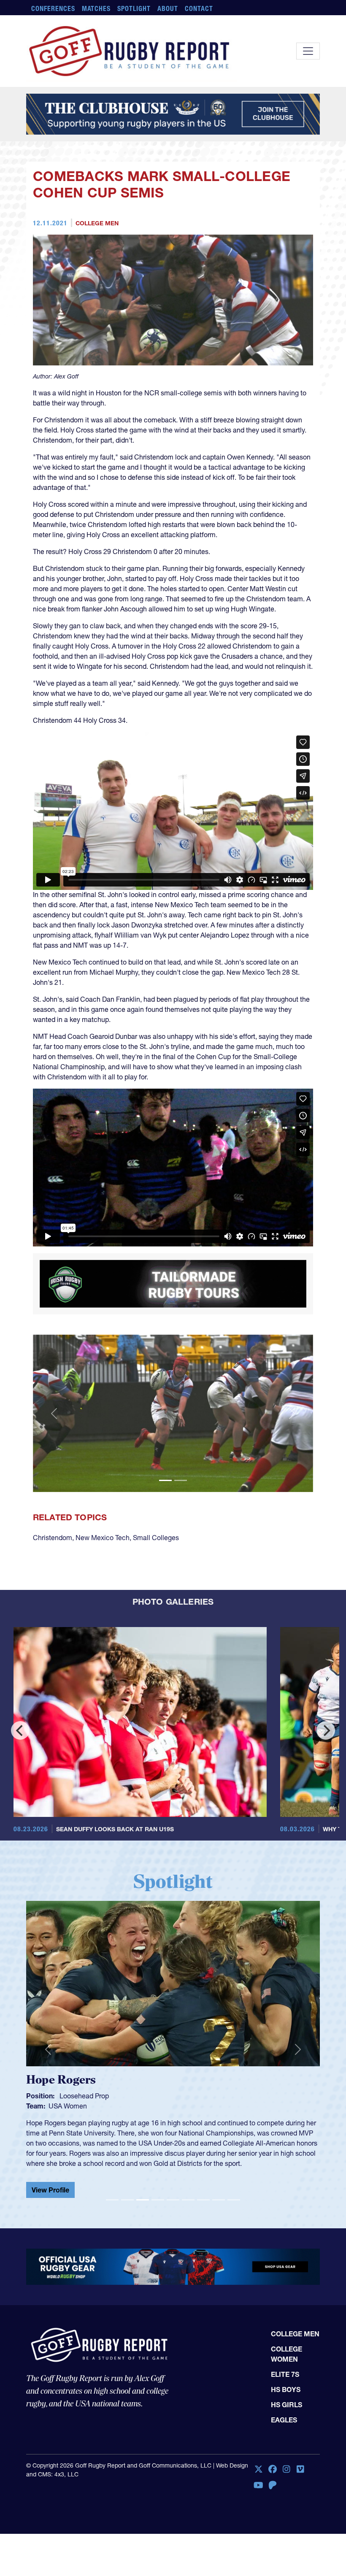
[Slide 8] (219, 2200)
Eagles (284, 2420)
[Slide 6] (188, 2200)
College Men (97, 223)
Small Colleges (156, 1538)
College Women (287, 2354)
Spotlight (134, 8)
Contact (199, 8)
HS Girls (287, 2405)
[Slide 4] (158, 2200)
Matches (96, 8)
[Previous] (20, 1730)
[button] (54, 1414)
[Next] (326, 1730)
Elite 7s (285, 2374)
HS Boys (286, 2389)
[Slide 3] (143, 2200)
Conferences (53, 8)
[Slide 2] (181, 1480)
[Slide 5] (173, 2200)
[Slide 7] (203, 2200)
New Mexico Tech (103, 1538)
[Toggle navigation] (308, 51)
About (168, 8)
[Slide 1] (165, 1480)
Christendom (53, 1538)
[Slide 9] (234, 2200)
